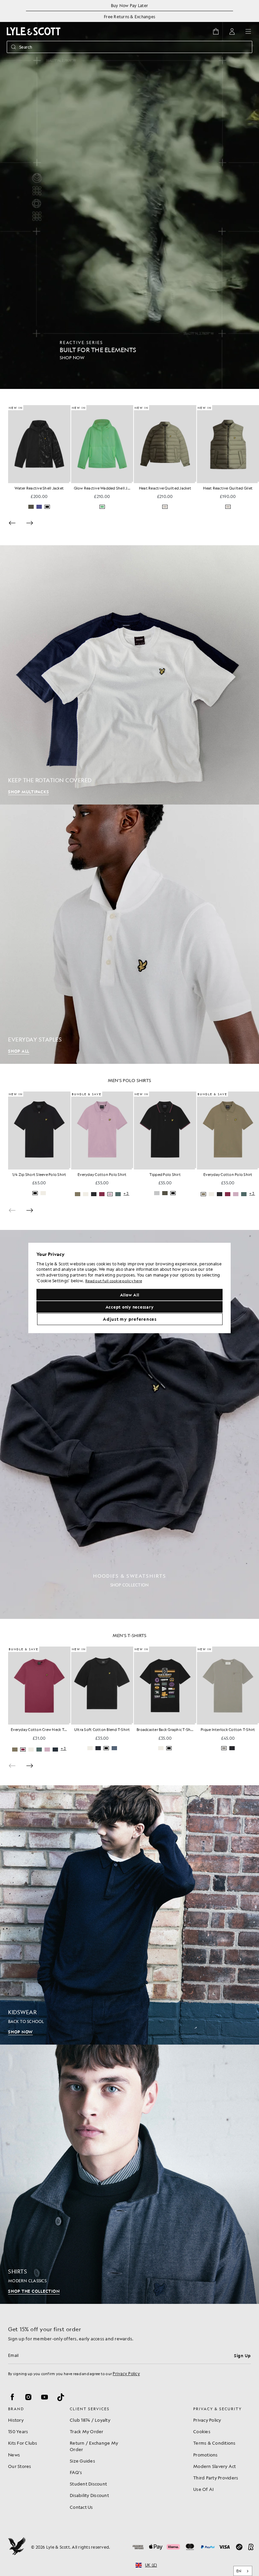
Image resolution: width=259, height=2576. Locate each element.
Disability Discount (89, 2495)
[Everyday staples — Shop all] (129, 934)
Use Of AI (203, 2489)
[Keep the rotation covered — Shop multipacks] (129, 675)
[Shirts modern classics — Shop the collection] (129, 2174)
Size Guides (82, 2461)
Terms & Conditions (214, 2443)
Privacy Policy (126, 2373)
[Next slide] (30, 1210)
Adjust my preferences (130, 1319)
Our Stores (20, 2466)
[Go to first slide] (30, 523)
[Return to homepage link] (34, 31)
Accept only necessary (130, 1307)
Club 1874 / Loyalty (90, 2420)
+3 (189, 1194)
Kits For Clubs (23, 2443)
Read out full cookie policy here (114, 1281)
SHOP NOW (20, 2032)
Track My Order (87, 2431)
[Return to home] (17, 2547)
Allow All (130, 1295)
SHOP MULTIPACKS (28, 792)
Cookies (202, 2431)
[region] (129, 1288)
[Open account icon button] (232, 31)
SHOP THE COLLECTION (34, 2291)
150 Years (18, 2431)
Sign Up (242, 2356)
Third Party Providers (216, 2478)
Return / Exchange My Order (94, 2446)
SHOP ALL (19, 1051)
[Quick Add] (70, 482)
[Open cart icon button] (216, 31)
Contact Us (81, 2507)
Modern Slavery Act (215, 2466)
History (16, 2420)
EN (239, 2571)
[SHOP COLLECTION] (129, 1424)
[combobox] (243, 2571)
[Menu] (248, 31)
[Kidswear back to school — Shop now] (129, 1915)
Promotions (206, 2455)
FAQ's (76, 2472)
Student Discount (88, 2484)
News (14, 2455)
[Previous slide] (12, 1210)
